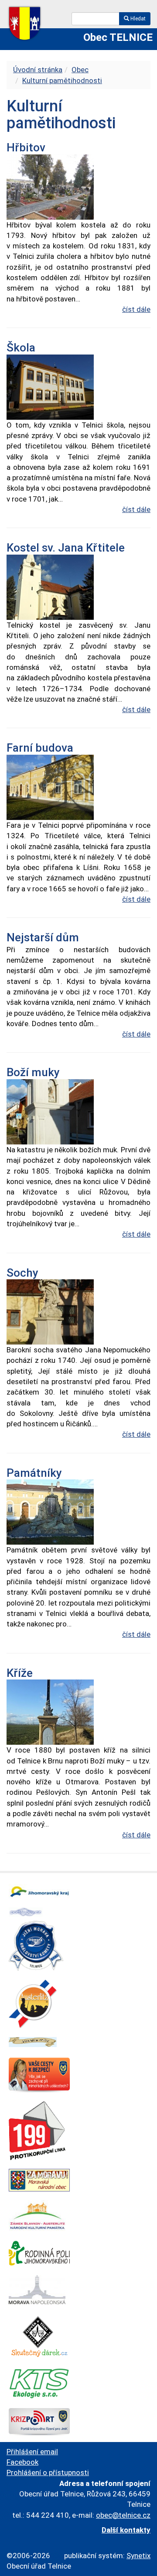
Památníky (34, 1473)
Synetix (138, 2556)
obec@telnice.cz (123, 2515)
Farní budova (40, 748)
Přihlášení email (32, 2452)
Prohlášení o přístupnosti (48, 2472)
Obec (80, 70)
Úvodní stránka (38, 70)
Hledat (137, 19)
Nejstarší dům (43, 937)
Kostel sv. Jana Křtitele (66, 548)
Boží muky (33, 1072)
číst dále (136, 309)
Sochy (22, 1273)
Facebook (22, 2462)
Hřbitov (26, 147)
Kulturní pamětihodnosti (62, 80)
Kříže (20, 1673)
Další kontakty (126, 2530)
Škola (21, 348)
